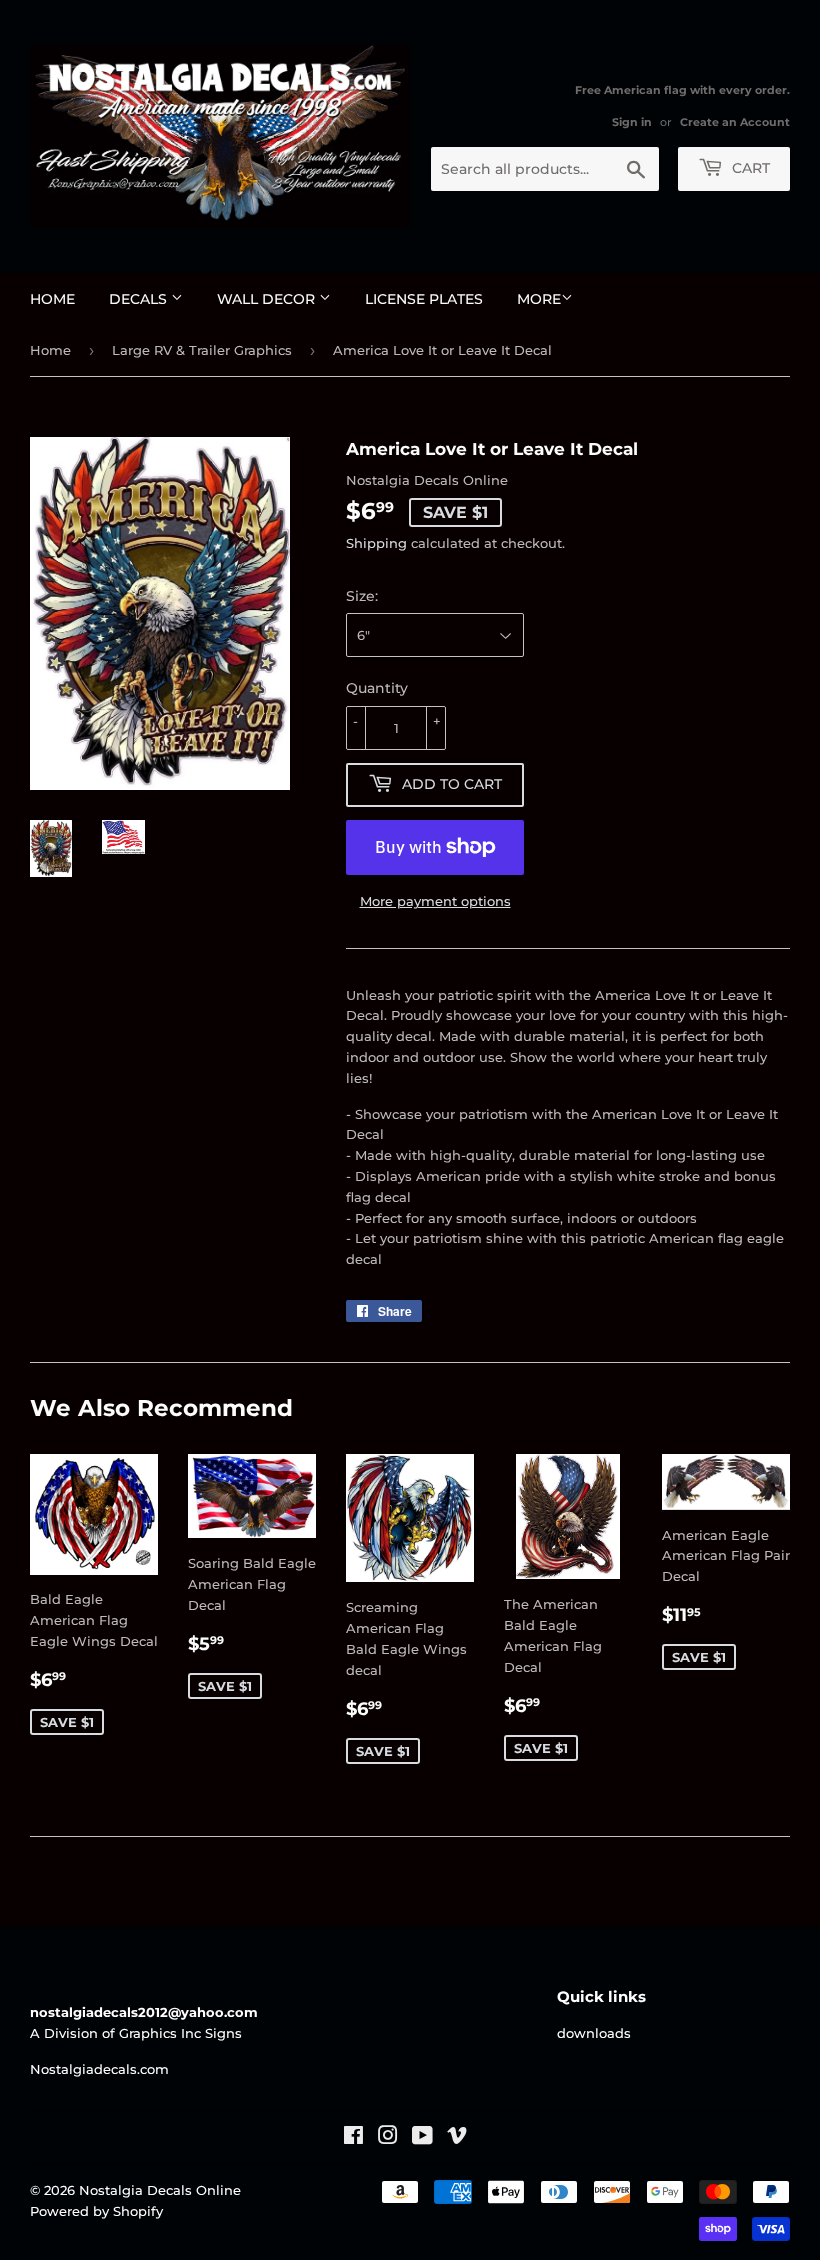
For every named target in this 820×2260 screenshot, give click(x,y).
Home (52, 299)
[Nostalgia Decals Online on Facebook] (353, 2138)
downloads (594, 2033)
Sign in (632, 122)
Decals (140, 299)
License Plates (424, 299)
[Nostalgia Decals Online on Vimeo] (457, 2138)
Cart (749, 168)
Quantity (377, 688)
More (539, 299)
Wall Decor (268, 299)
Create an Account (735, 122)
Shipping (376, 543)
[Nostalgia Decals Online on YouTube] (422, 2138)
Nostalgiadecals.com (99, 2069)
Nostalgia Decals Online (160, 2190)
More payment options (435, 901)
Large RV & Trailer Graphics (202, 350)
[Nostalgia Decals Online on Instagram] (388, 2138)
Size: (362, 596)
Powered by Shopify (96, 2211)
